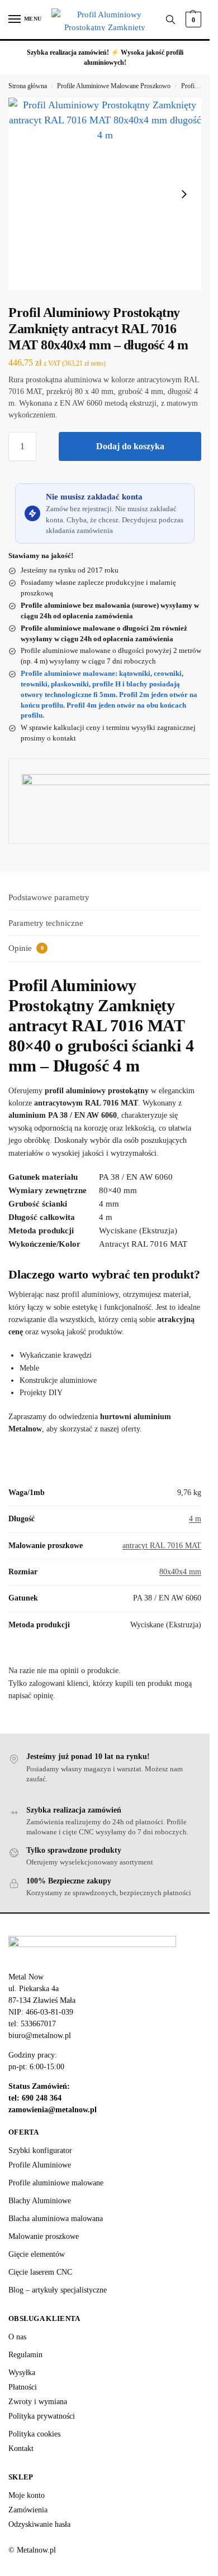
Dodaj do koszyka (130, 446)
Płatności (23, 2387)
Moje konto (27, 2495)
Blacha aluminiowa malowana (56, 2219)
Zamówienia (28, 2510)
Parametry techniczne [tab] (46, 923)
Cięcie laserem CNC (40, 2272)
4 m (195, 1519)
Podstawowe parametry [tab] (49, 897)
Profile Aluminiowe (40, 2165)
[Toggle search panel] (170, 20)
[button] (192, 20)
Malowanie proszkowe (44, 2236)
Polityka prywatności (42, 2416)
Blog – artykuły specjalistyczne (58, 2290)
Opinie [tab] (26, 948)
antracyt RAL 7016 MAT (162, 1546)
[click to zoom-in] (105, 194)
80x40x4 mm (180, 1572)
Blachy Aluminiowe (40, 2201)
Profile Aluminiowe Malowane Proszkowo (114, 86)
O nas (17, 2337)
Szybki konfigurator (40, 2150)
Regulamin (25, 2355)
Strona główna (28, 86)
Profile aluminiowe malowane (56, 2183)
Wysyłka (22, 2373)
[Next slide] (184, 194)
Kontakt (21, 2448)
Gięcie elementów (37, 2254)
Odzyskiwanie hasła (39, 2524)
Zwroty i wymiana (38, 2402)
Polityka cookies (34, 2434)
